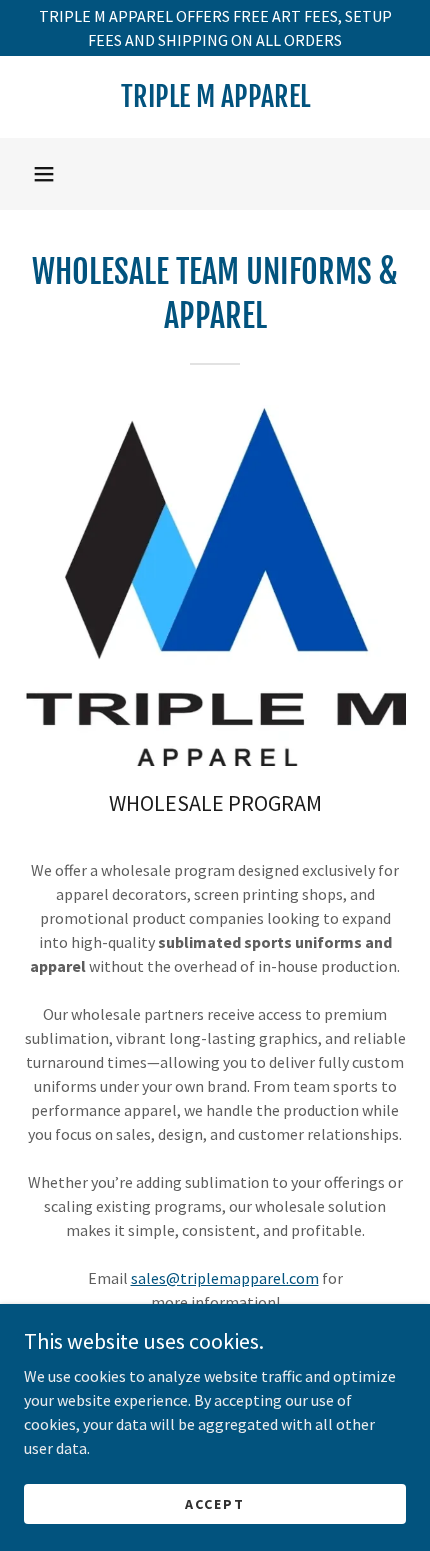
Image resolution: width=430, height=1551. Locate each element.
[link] (215, 97)
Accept (215, 1503)
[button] (44, 174)
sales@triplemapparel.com (225, 1278)
